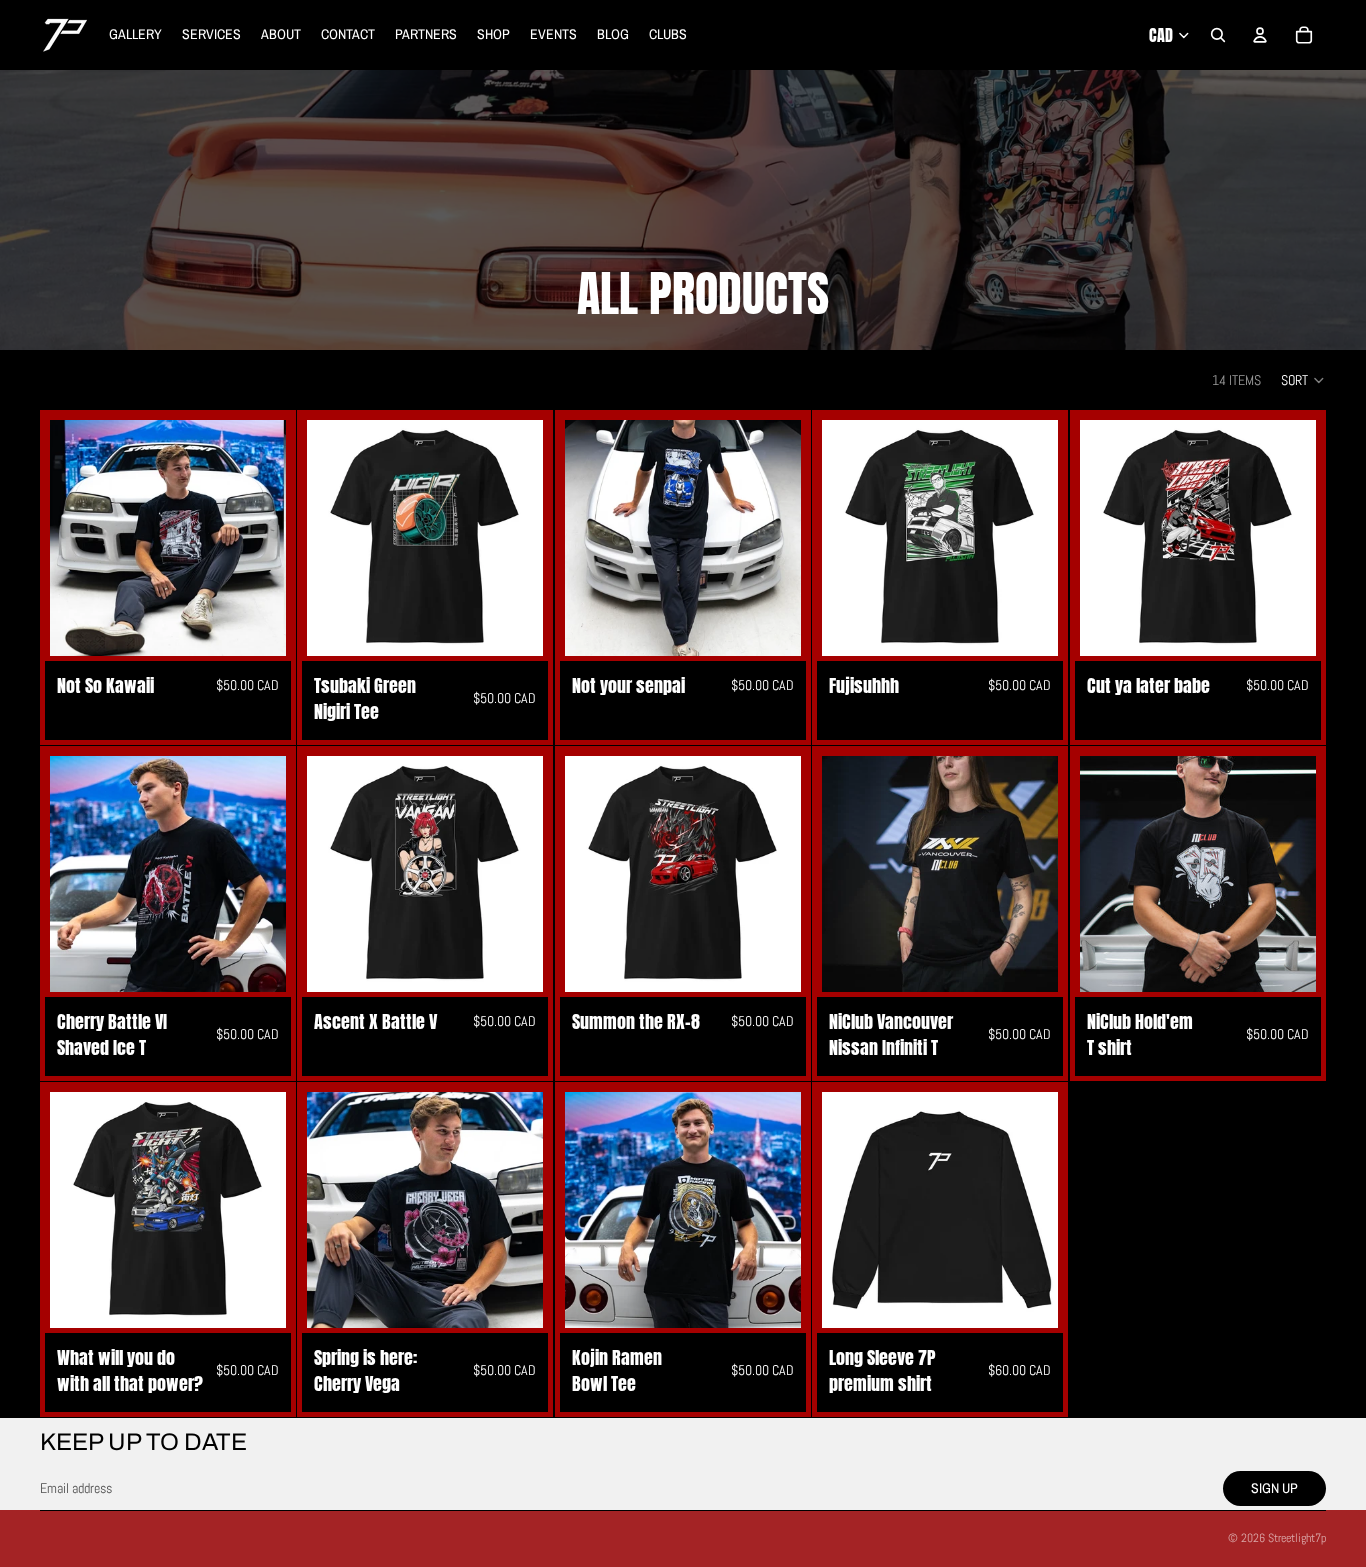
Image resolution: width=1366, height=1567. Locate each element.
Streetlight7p (1297, 1538)
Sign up (1274, 1488)
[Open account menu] (1260, 35)
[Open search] (1218, 35)
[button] (1303, 380)
